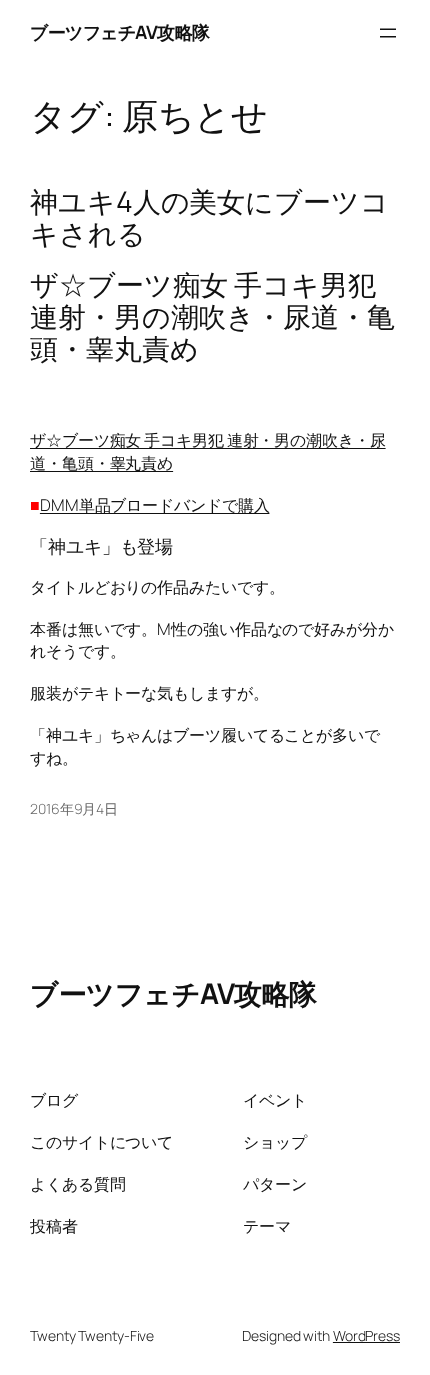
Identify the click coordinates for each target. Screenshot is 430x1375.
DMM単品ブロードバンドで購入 (155, 505)
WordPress (366, 1335)
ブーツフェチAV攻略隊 (120, 32)
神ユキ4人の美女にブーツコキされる (209, 218)
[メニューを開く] (388, 33)
